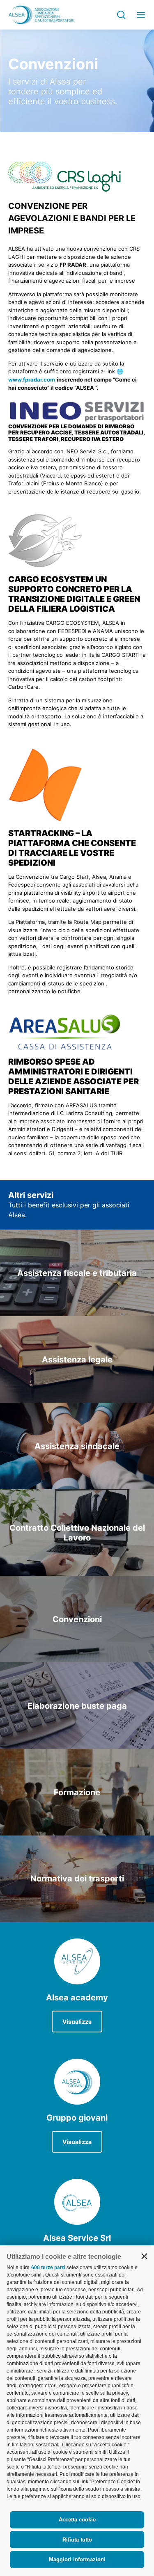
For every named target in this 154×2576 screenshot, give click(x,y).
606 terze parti (48, 2267)
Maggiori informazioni (77, 2559)
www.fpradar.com (32, 379)
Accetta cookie (77, 2520)
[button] (144, 2256)
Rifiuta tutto (77, 2540)
